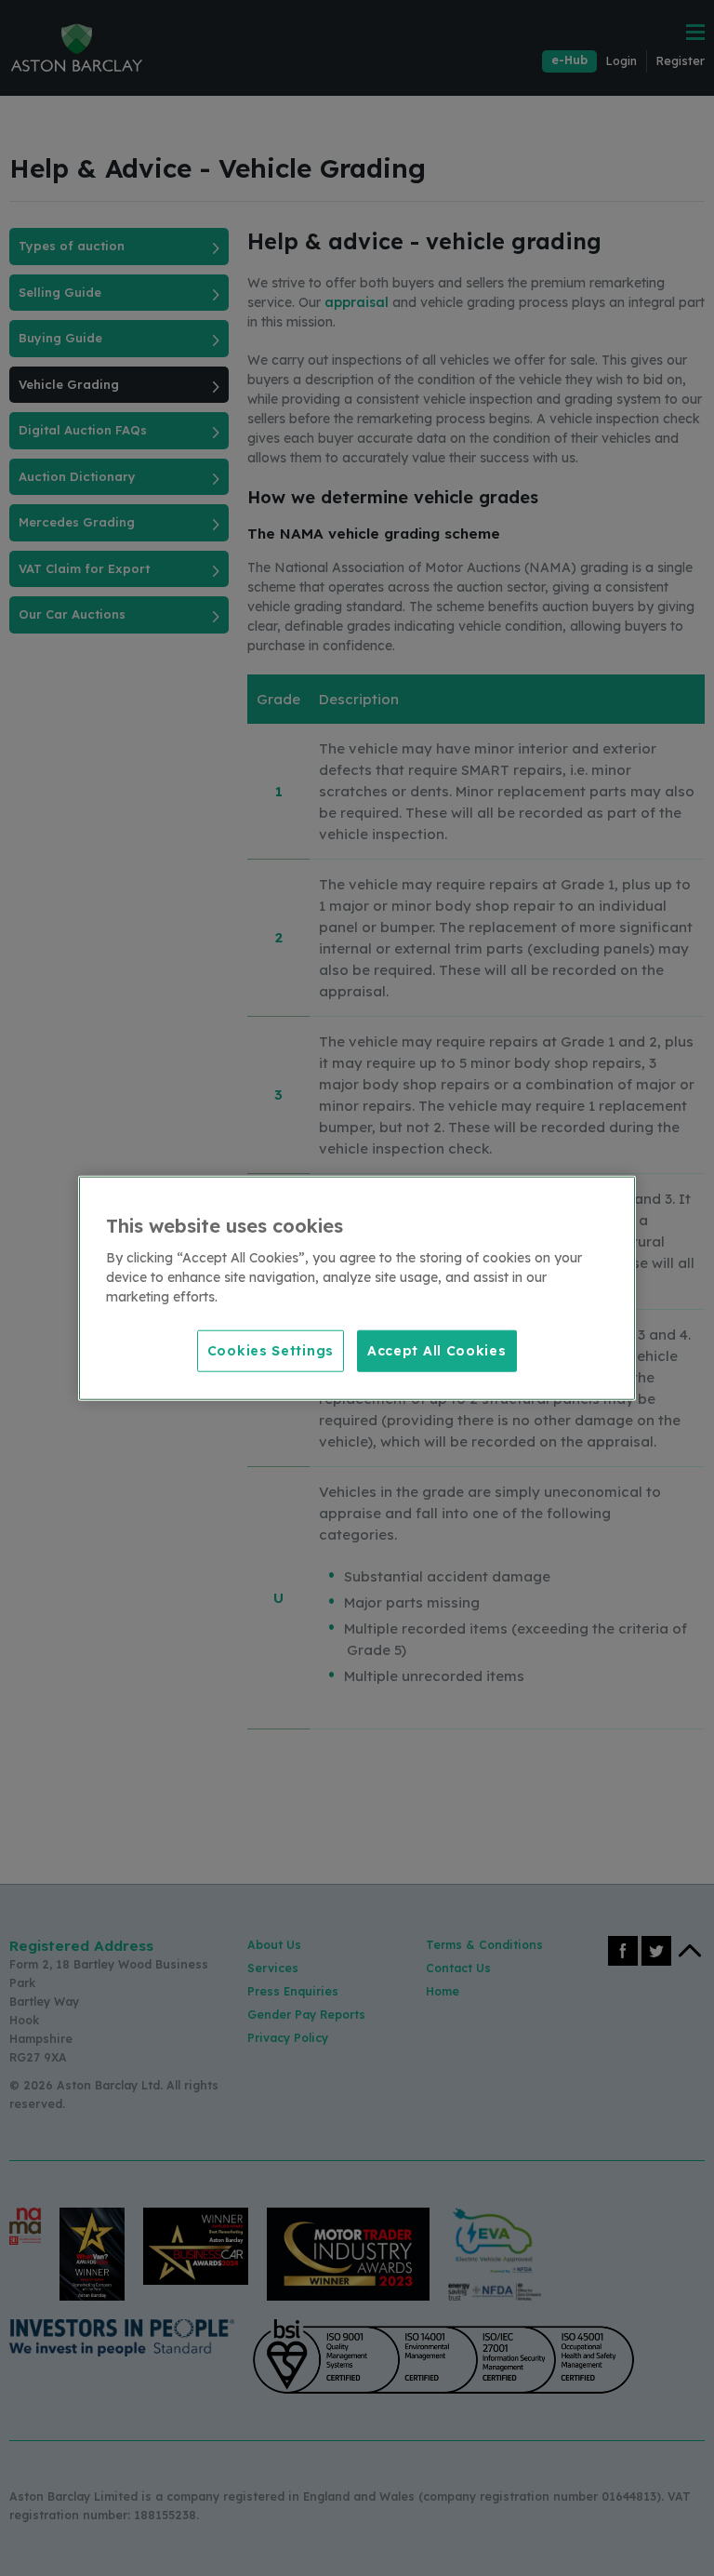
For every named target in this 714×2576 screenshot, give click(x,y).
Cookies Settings (271, 1350)
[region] (357, 1288)
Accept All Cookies (437, 1350)
